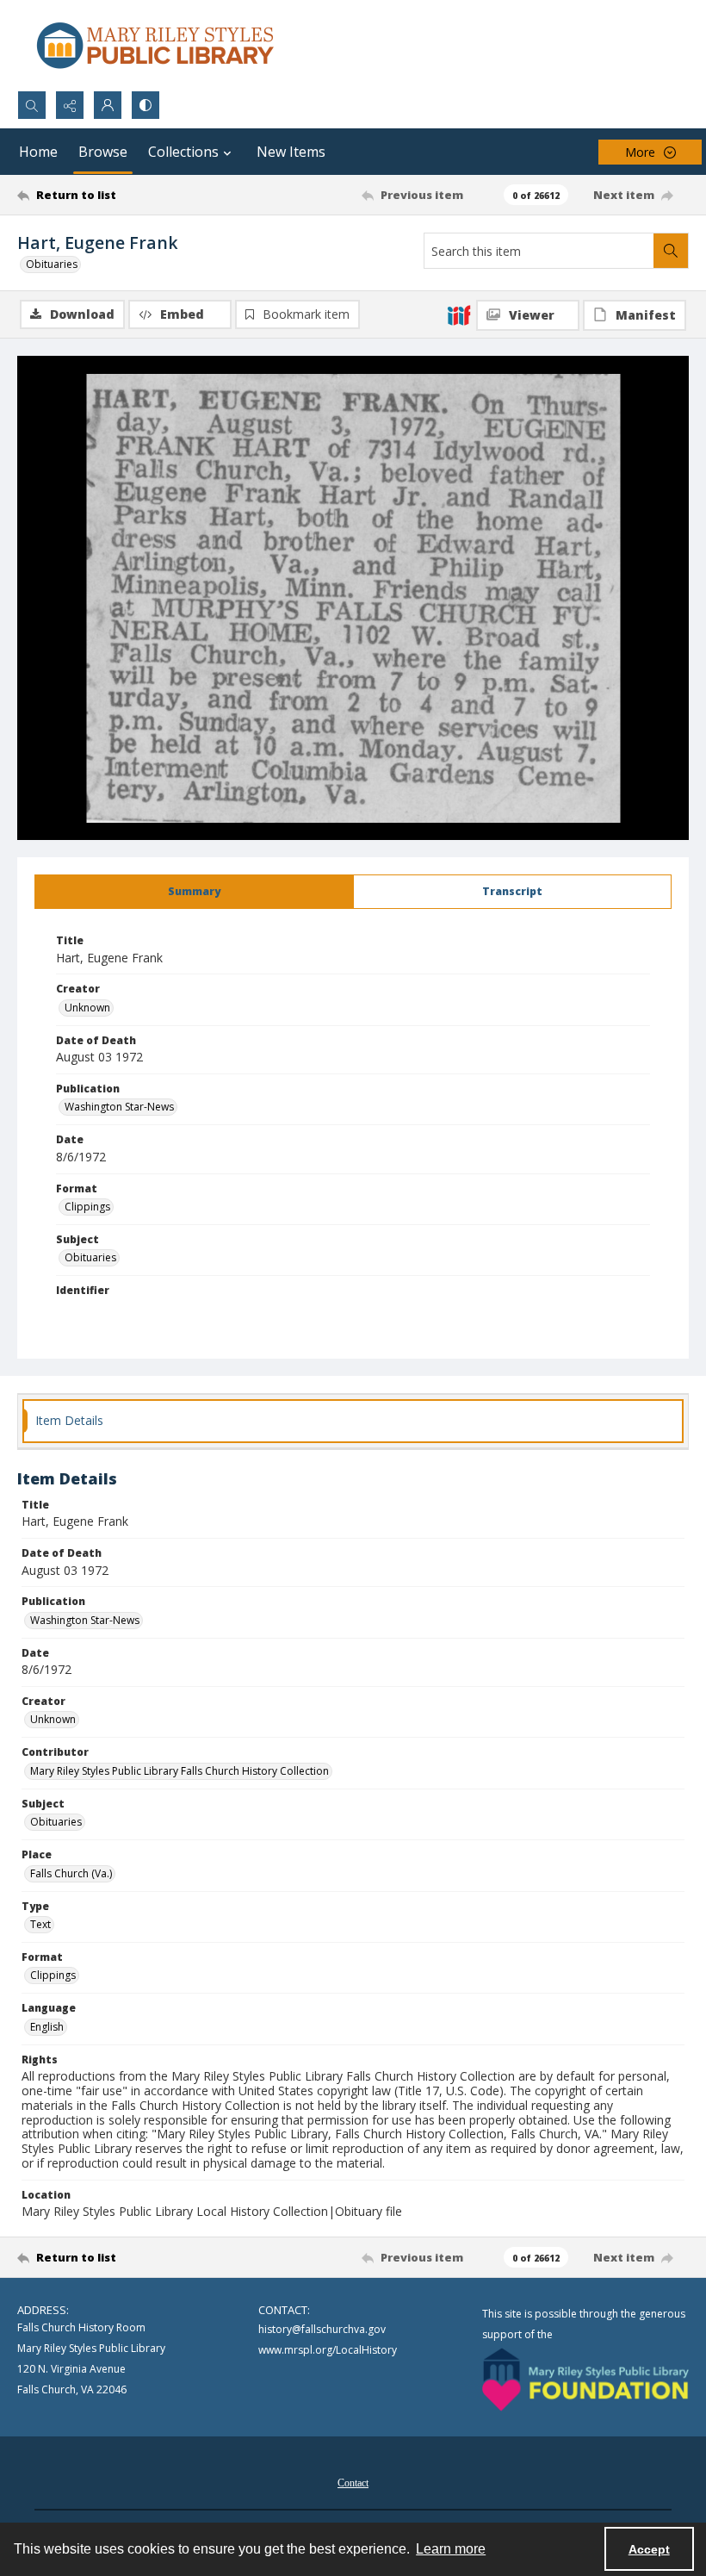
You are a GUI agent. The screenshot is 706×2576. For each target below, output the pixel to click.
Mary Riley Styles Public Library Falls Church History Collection (180, 1771)
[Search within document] (671, 251)
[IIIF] (459, 314)
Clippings (87, 1207)
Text (40, 1924)
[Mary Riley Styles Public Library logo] (155, 45)
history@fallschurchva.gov (322, 2329)
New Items (291, 152)
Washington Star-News (119, 1107)
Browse (103, 152)
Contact (353, 2483)
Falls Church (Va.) (71, 1873)
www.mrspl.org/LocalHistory (328, 2350)
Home (38, 152)
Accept (649, 2549)
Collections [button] (183, 152)
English (47, 2027)
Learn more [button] (451, 2549)
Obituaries (52, 264)
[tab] (194, 892)
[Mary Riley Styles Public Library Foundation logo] (585, 2380)
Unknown (87, 1008)
